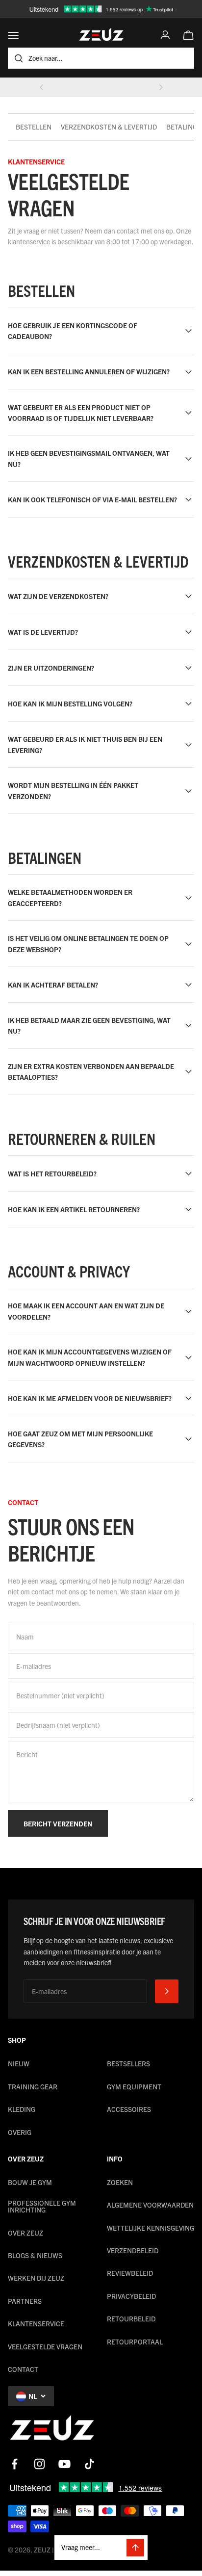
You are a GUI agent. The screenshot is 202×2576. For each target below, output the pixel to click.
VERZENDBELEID (133, 2250)
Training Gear (33, 2086)
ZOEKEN (120, 2182)
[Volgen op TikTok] (89, 2464)
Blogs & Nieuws (35, 2255)
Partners (25, 2301)
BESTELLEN (34, 127)
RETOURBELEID (131, 2318)
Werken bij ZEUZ (36, 2278)
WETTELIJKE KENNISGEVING (151, 2228)
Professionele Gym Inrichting (42, 2206)
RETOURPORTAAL (135, 2342)
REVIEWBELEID (130, 2273)
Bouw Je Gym (30, 2182)
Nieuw (19, 2063)
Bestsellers (128, 2063)
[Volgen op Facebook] (14, 2464)
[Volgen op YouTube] (64, 2464)
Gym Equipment (134, 2086)
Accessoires (129, 2109)
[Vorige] (42, 87)
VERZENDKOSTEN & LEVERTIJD (109, 127)
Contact (23, 2369)
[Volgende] (161, 87)
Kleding (22, 2109)
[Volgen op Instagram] (39, 2464)
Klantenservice (36, 2323)
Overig (20, 2132)
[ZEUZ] (52, 2430)
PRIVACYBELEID (131, 2296)
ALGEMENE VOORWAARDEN (150, 2205)
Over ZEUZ (25, 2233)
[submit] (167, 1991)
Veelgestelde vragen (45, 2346)
